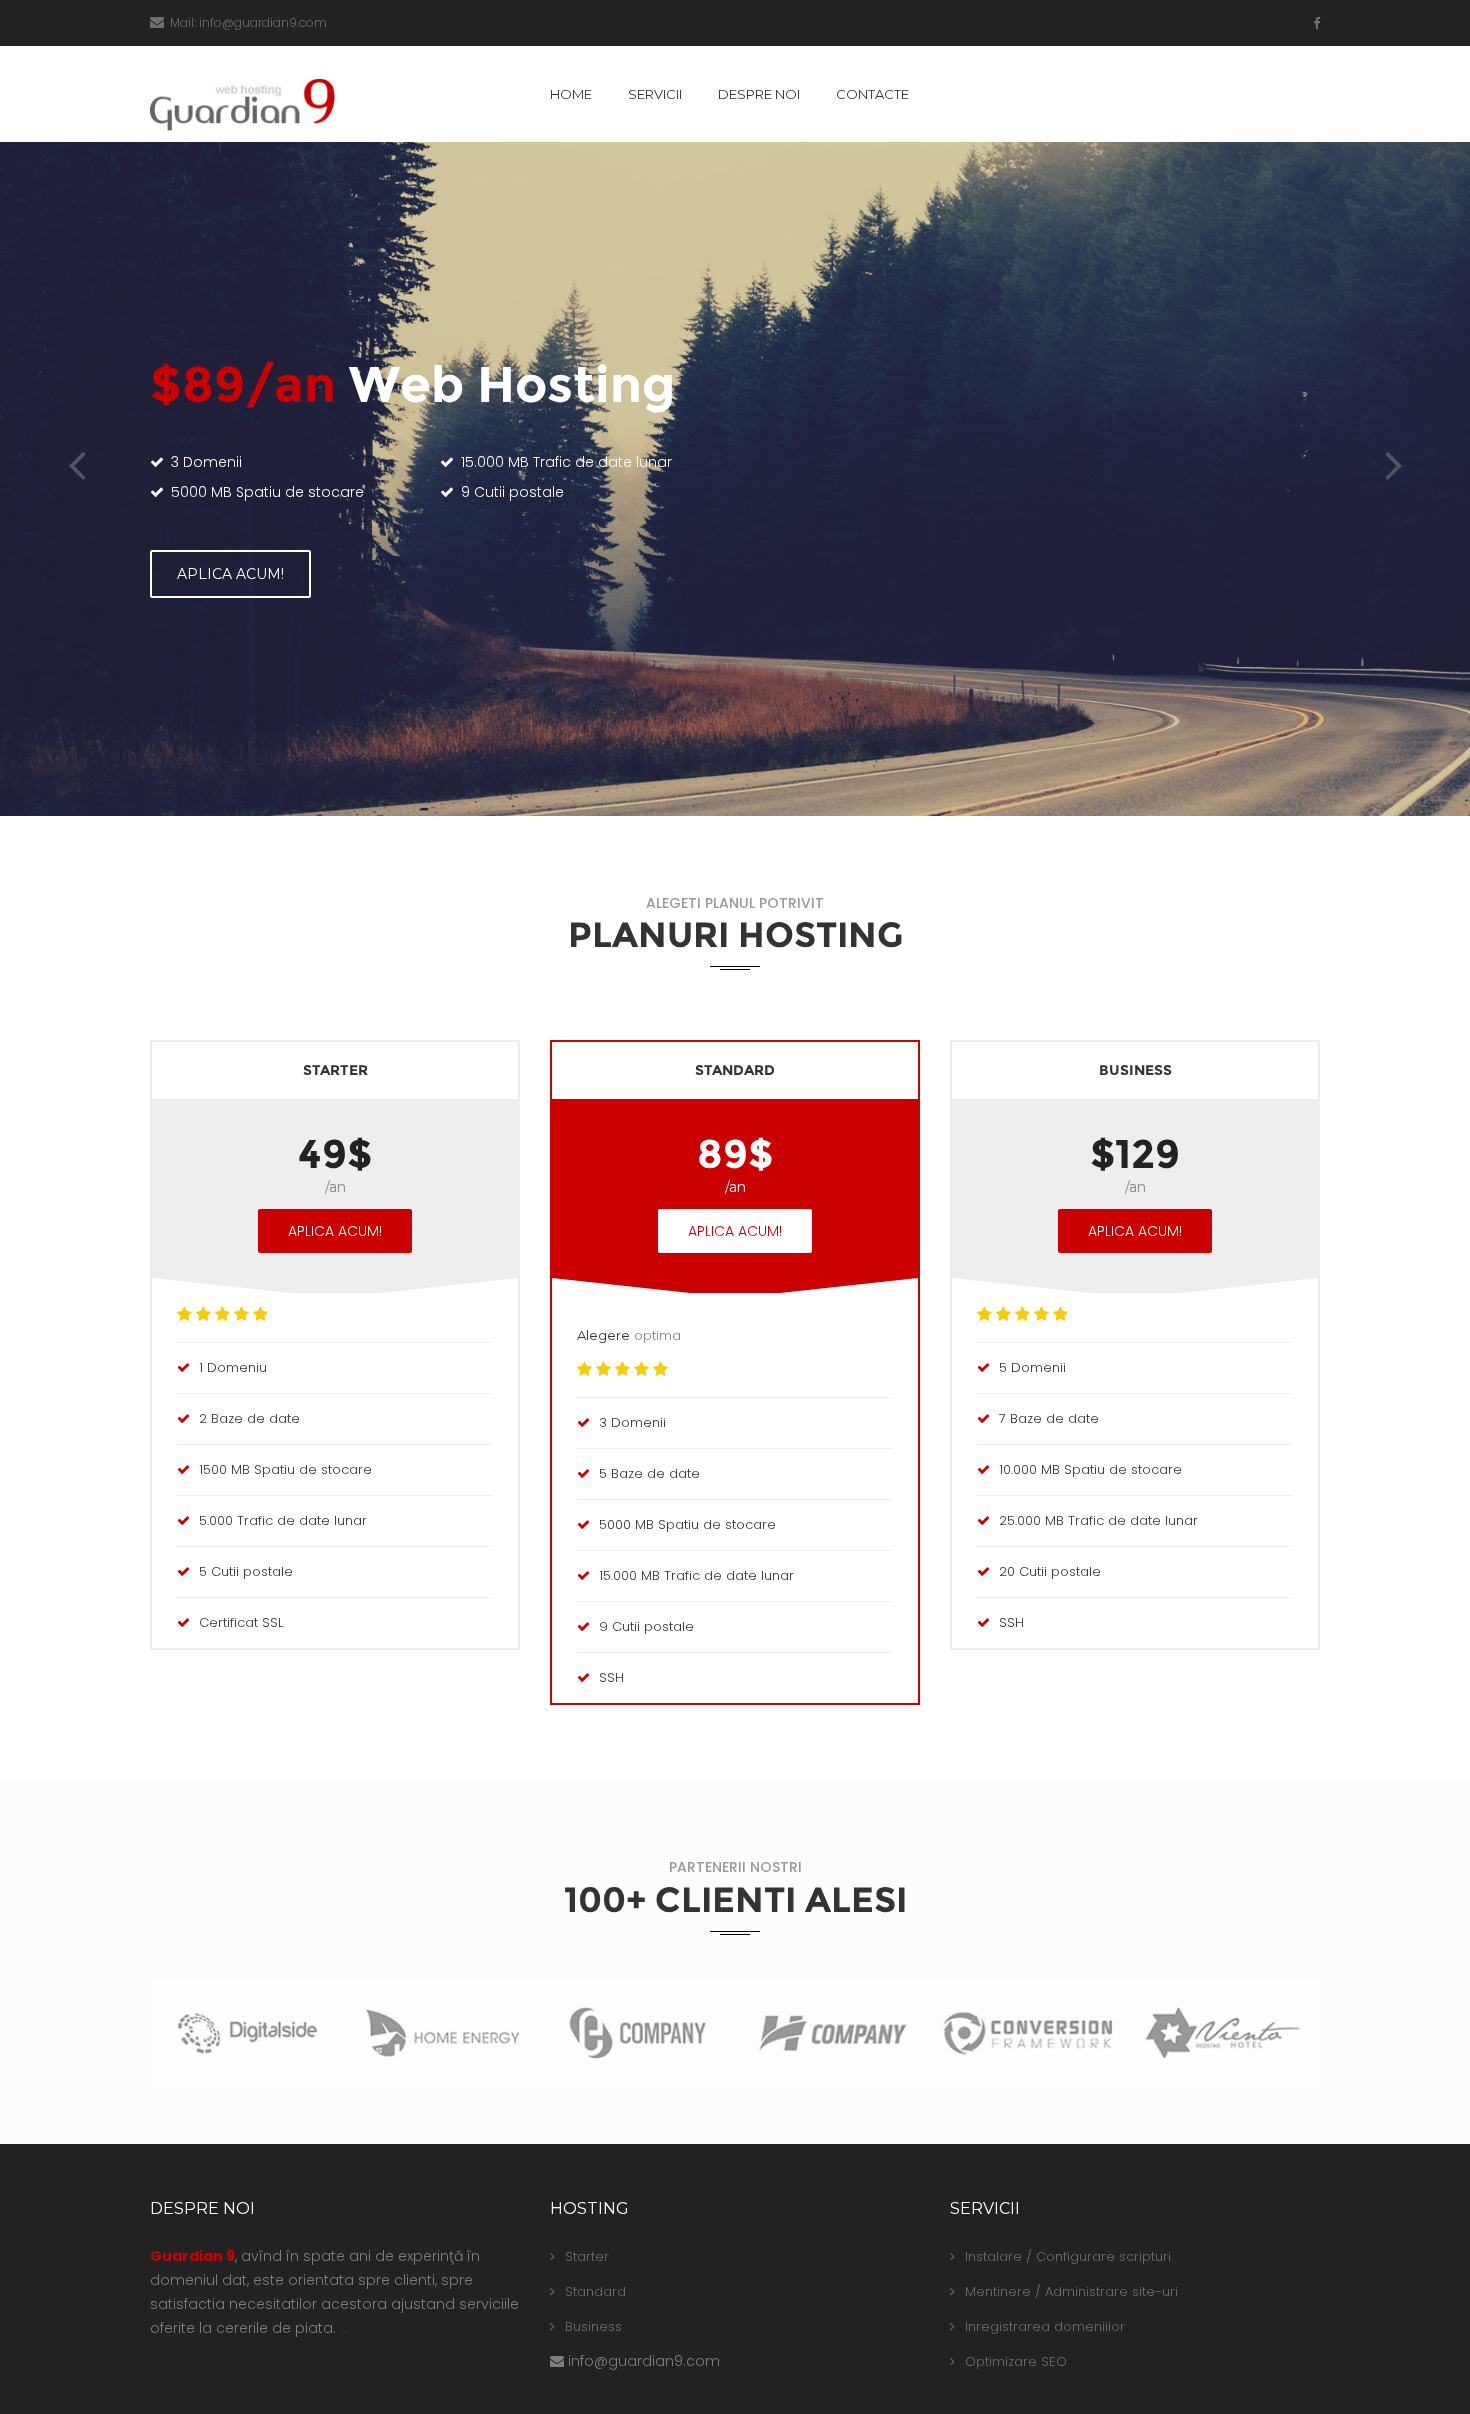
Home (571, 94)
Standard (595, 2291)
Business (593, 2326)
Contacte (872, 94)
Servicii (655, 94)
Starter (587, 2256)
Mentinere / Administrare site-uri (1071, 2291)
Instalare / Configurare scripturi (1068, 2256)
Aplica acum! (230, 574)
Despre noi (759, 94)
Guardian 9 (192, 2256)
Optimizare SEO (1016, 2361)
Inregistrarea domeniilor (1045, 2326)
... (344, 2328)
